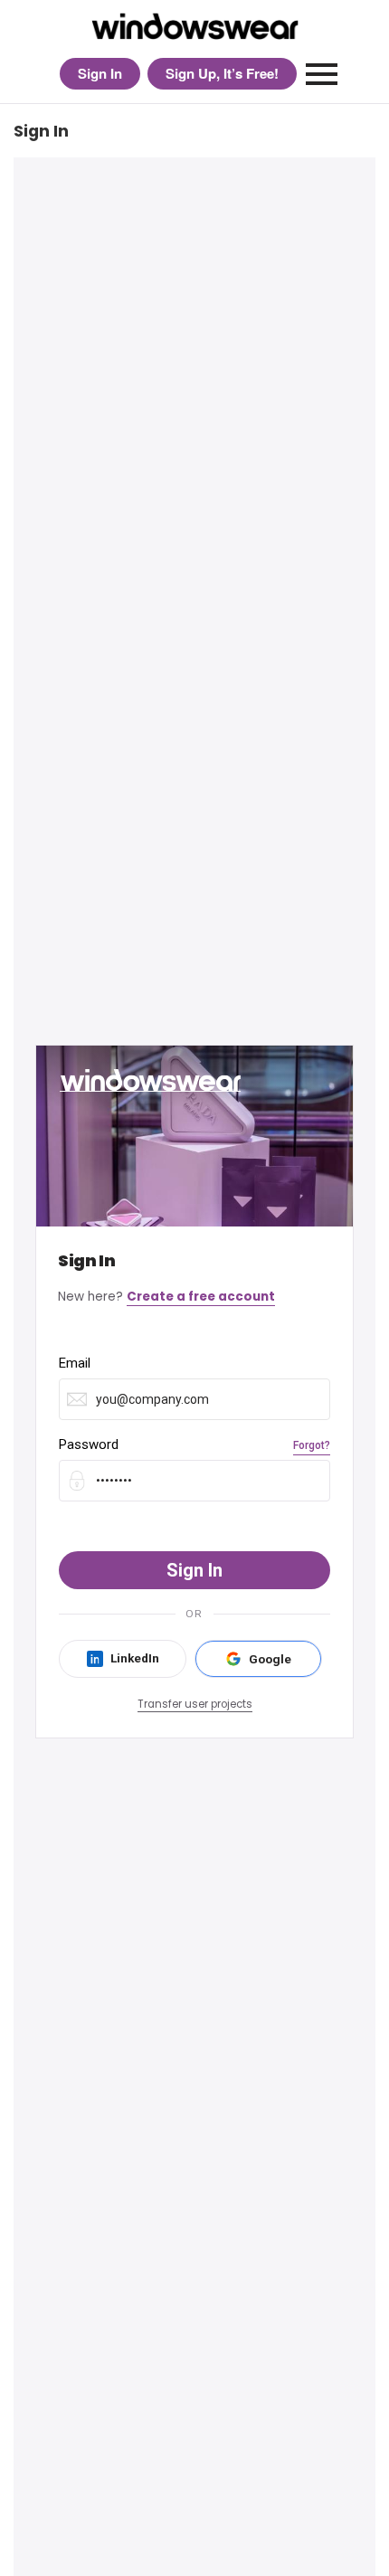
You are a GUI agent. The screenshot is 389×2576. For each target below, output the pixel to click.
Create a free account (201, 1297)
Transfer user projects (195, 1704)
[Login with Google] (258, 1659)
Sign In (100, 73)
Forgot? (312, 1445)
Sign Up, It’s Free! (222, 73)
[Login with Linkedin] (123, 1659)
